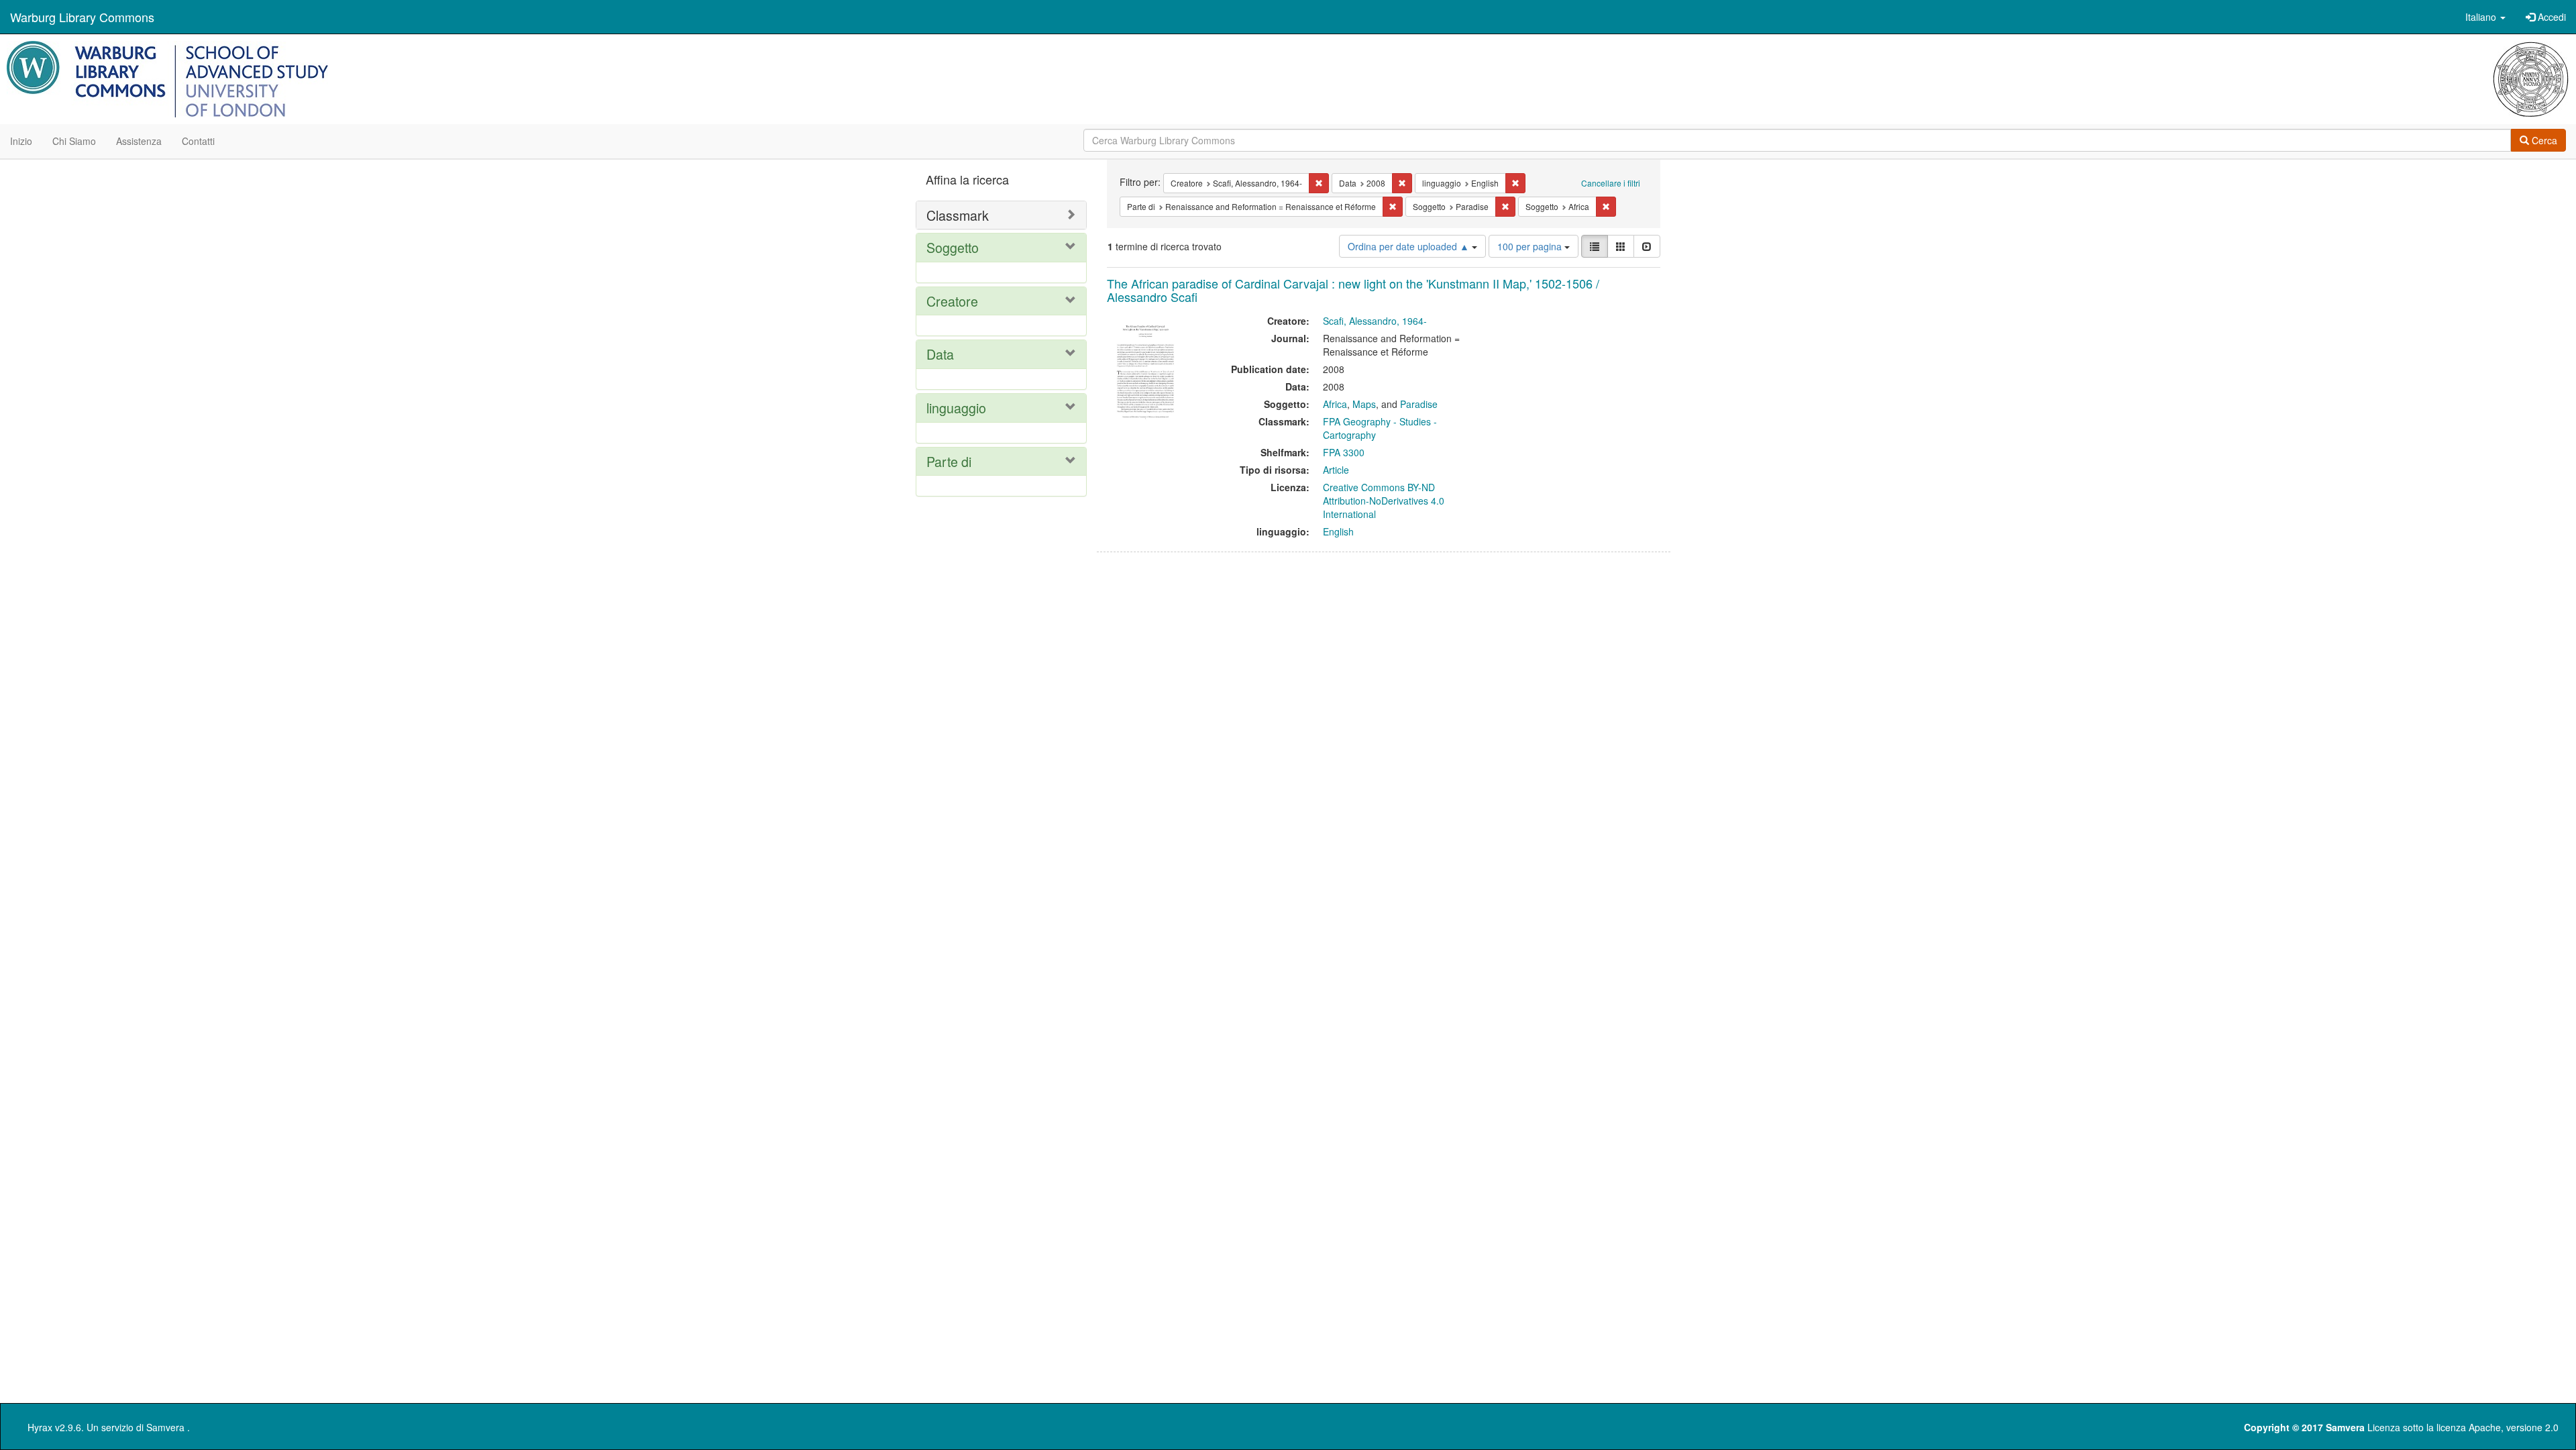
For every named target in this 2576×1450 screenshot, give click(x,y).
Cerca (2543, 140)
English (1338, 531)
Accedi (2551, 17)
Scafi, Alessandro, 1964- (1375, 321)
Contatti (198, 141)
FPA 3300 (1344, 452)
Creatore (952, 301)
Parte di (949, 461)
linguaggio (956, 408)
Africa (1335, 404)
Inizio (21, 141)
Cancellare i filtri (1611, 183)
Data (940, 354)
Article (1336, 470)
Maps (1364, 404)
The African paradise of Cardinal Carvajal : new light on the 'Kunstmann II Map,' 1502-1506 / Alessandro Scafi (1353, 290)
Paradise (1419, 404)
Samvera (165, 1427)
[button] (2485, 17)
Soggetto (953, 247)
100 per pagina (1531, 246)
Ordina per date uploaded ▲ (1410, 246)
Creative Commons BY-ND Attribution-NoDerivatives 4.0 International (1384, 501)
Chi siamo (74, 141)
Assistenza (139, 141)
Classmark (958, 215)
